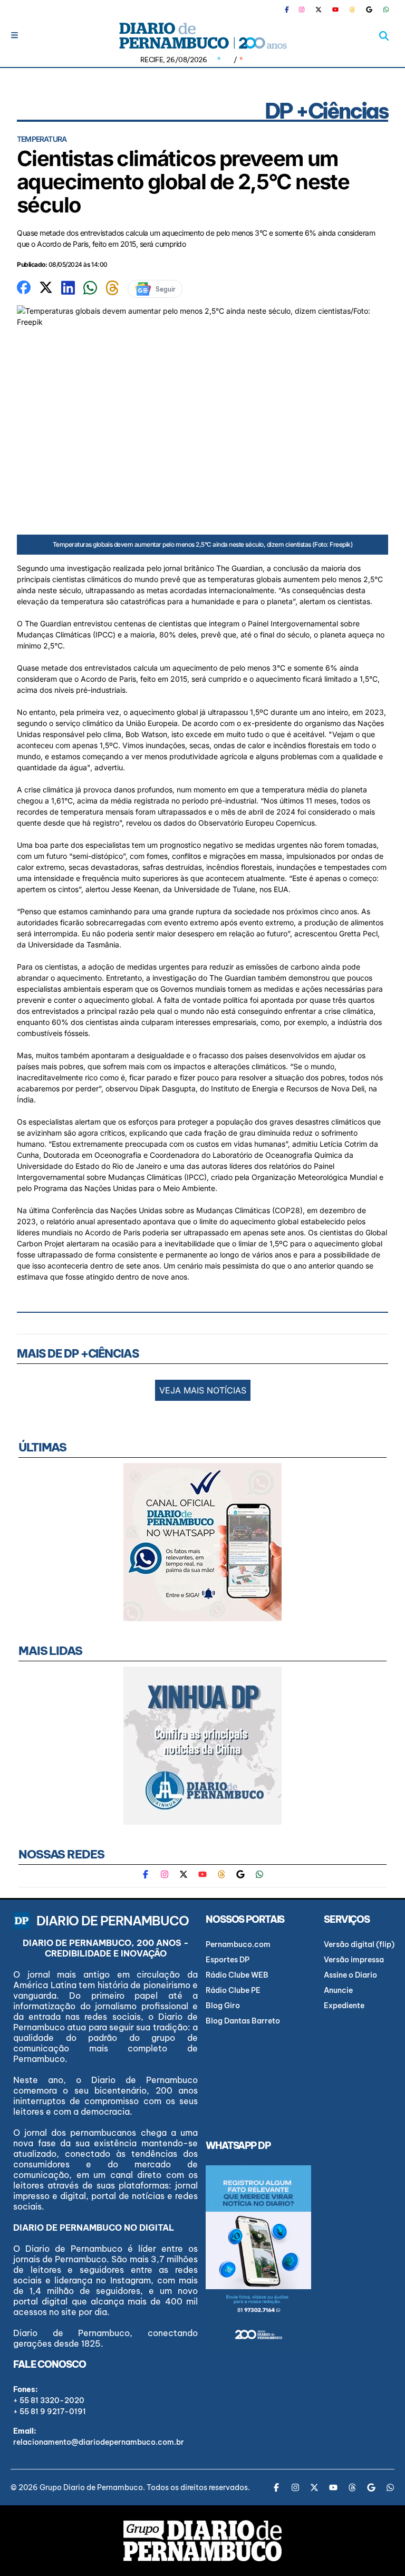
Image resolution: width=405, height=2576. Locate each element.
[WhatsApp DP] (386, 9)
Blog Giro (223, 2006)
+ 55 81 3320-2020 (49, 2400)
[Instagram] (302, 9)
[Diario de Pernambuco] (202, 36)
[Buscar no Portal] (384, 36)
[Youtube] (335, 9)
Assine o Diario (350, 1975)
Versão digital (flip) (359, 1944)
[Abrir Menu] (15, 35)
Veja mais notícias (203, 1390)
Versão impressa (354, 1960)
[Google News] (369, 9)
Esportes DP (228, 1960)
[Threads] (352, 9)
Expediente (344, 2006)
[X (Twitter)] (319, 9)
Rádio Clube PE (233, 1990)
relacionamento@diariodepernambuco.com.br (99, 2442)
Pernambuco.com (238, 1944)
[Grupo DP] (202, 2541)
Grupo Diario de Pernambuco (91, 2487)
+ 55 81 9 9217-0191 (50, 2412)
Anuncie (338, 1990)
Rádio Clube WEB (237, 1975)
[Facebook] (291, 9)
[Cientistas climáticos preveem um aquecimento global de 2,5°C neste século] (24, 286)
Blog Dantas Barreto (243, 2021)
